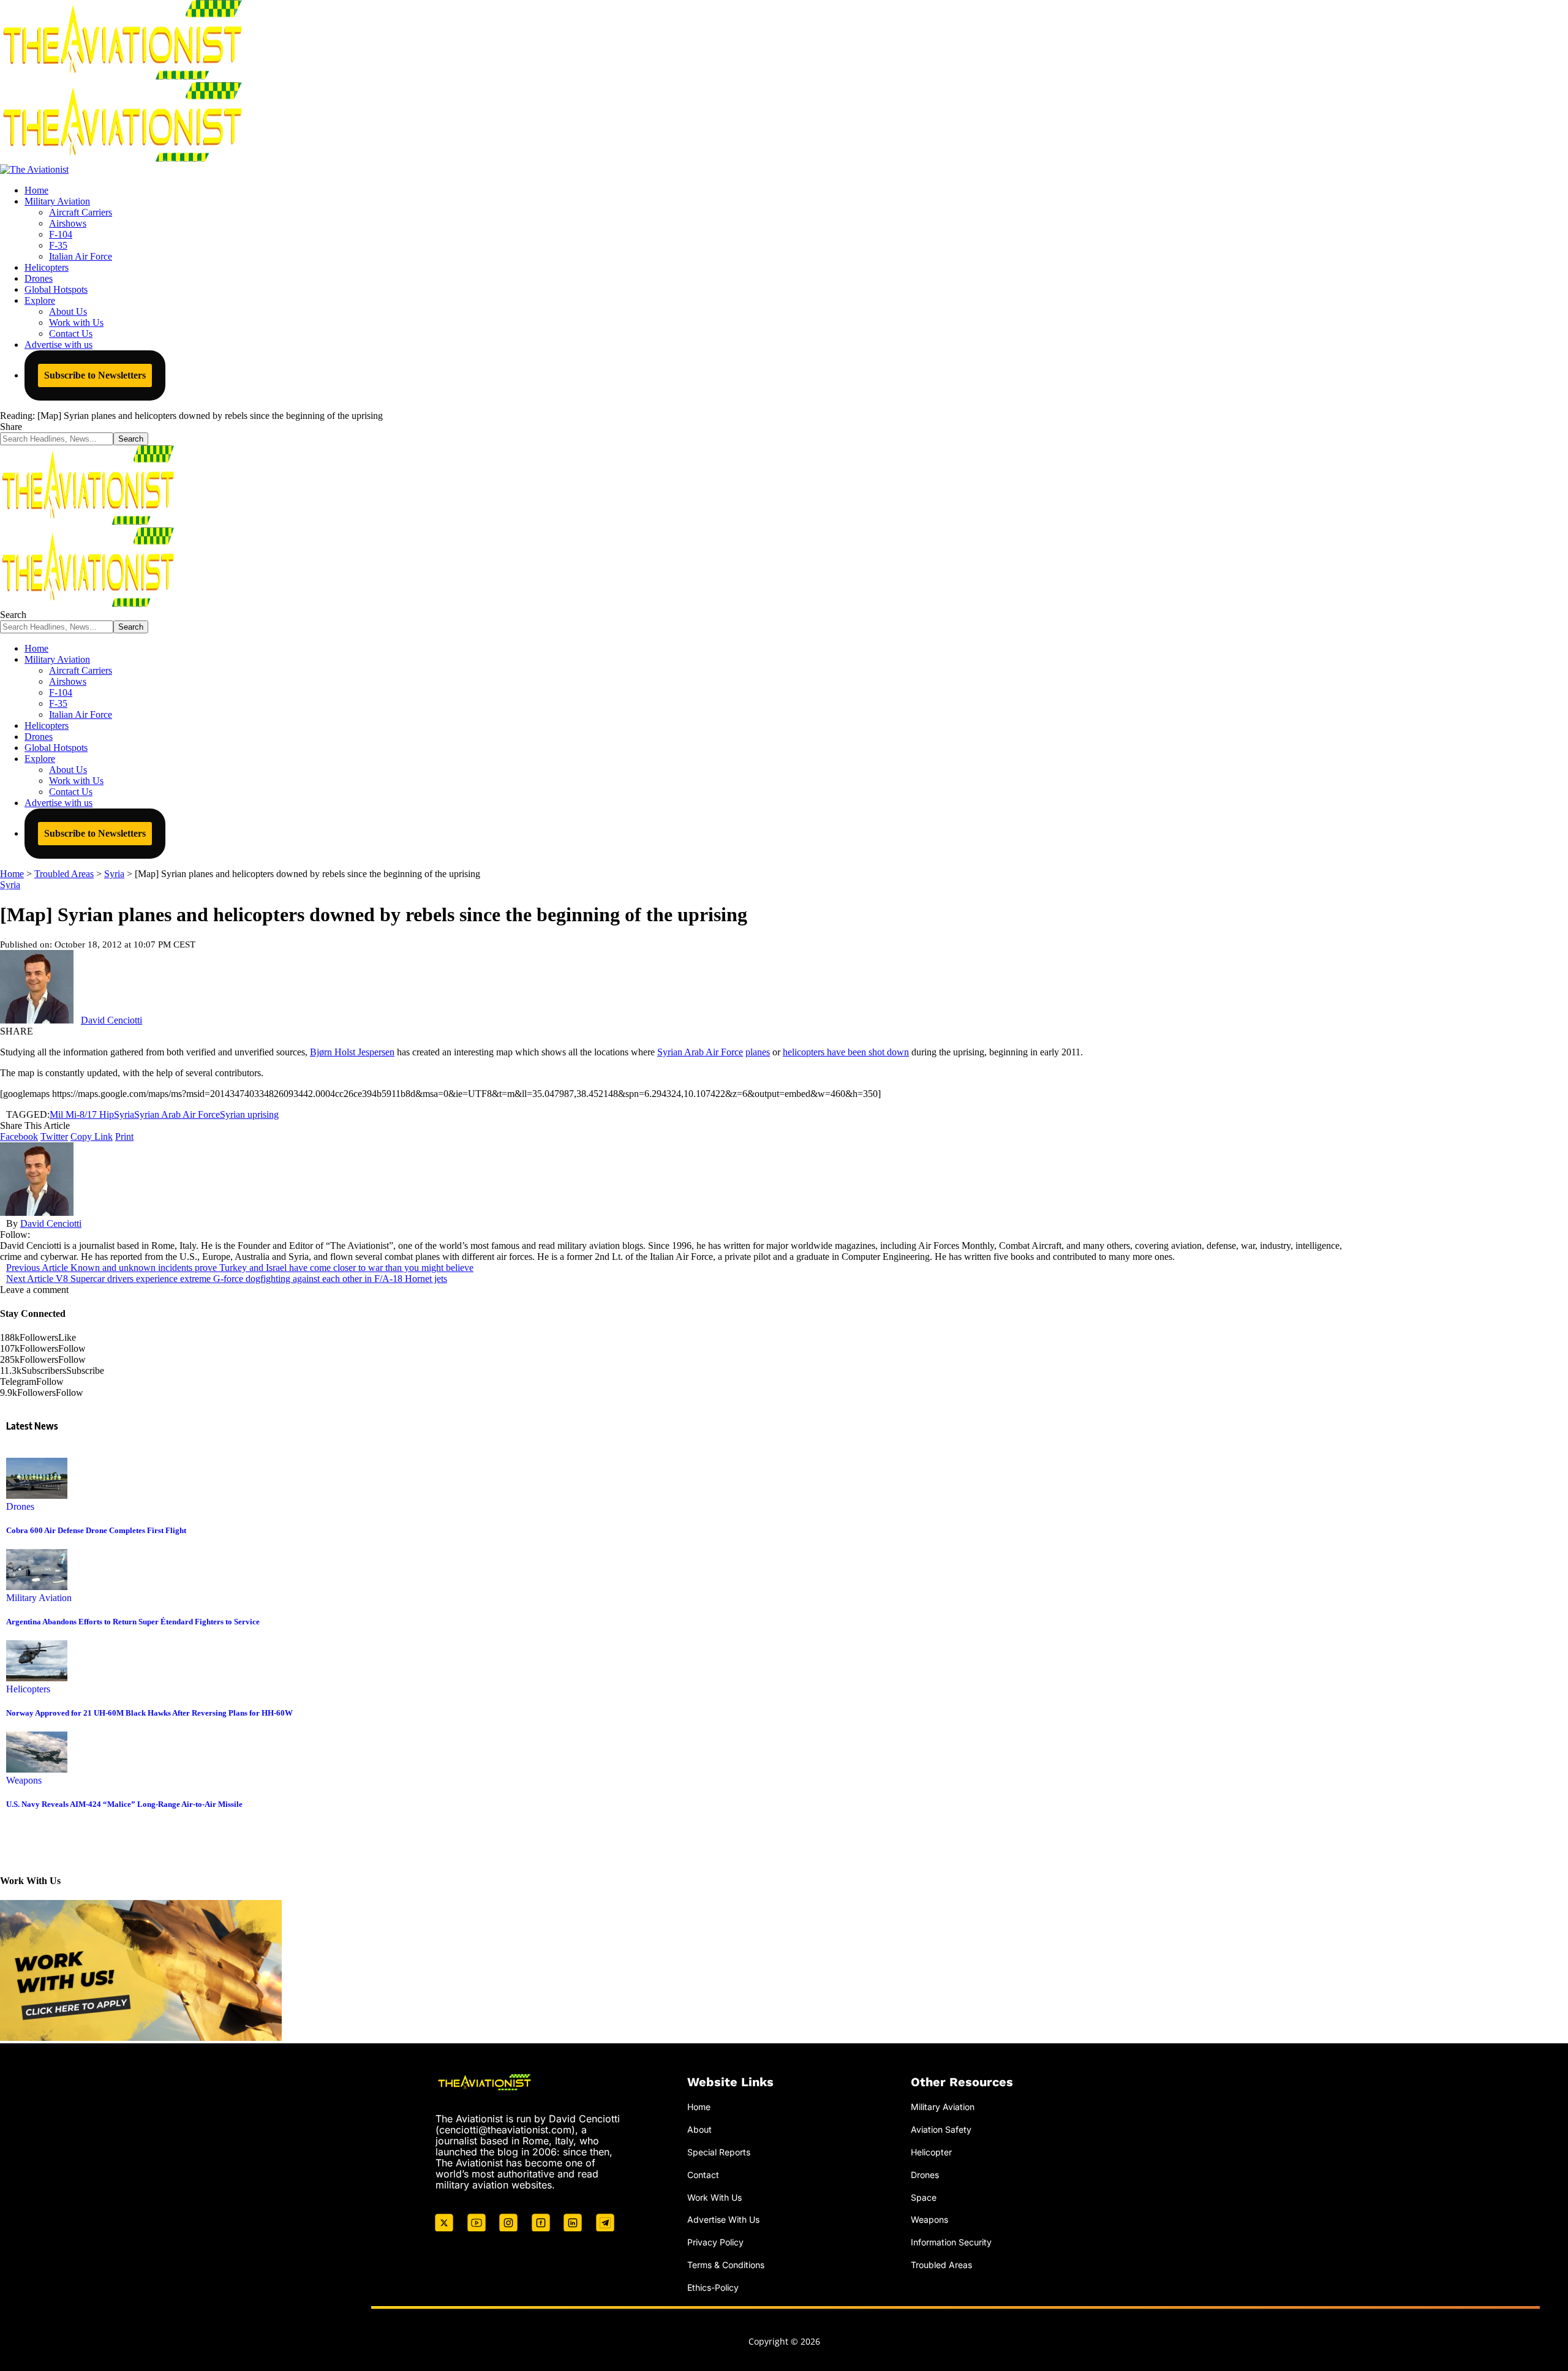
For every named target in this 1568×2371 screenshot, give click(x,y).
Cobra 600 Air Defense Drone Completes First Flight (96, 1530)
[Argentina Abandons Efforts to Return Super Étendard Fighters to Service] (37, 1587)
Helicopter (931, 2152)
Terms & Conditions (726, 2265)
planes (758, 1052)
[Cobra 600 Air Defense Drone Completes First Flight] (37, 1495)
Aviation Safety (941, 2129)
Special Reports (719, 2152)
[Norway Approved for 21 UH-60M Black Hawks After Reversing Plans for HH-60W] (37, 1678)
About (699, 2129)
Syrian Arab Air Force (700, 1052)
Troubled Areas (941, 2265)
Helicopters (28, 1689)
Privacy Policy (715, 2242)
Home (699, 2107)
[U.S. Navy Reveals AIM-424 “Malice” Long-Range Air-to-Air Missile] (37, 1769)
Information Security (951, 2242)
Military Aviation (39, 1598)
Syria (10, 885)
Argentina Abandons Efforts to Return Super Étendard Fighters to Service (133, 1622)
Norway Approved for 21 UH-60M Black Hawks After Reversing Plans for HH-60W (149, 1713)
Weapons (24, 1780)
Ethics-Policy (713, 2287)
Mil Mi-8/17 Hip (82, 1114)
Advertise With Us (723, 2219)
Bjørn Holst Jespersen (352, 1052)
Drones (20, 1506)
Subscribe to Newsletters (95, 375)
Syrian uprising (249, 1114)
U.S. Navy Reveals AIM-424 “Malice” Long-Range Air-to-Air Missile (124, 1804)
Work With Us (714, 2197)
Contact (703, 2175)
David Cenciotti (111, 1020)
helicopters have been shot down (846, 1052)
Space (924, 2197)
